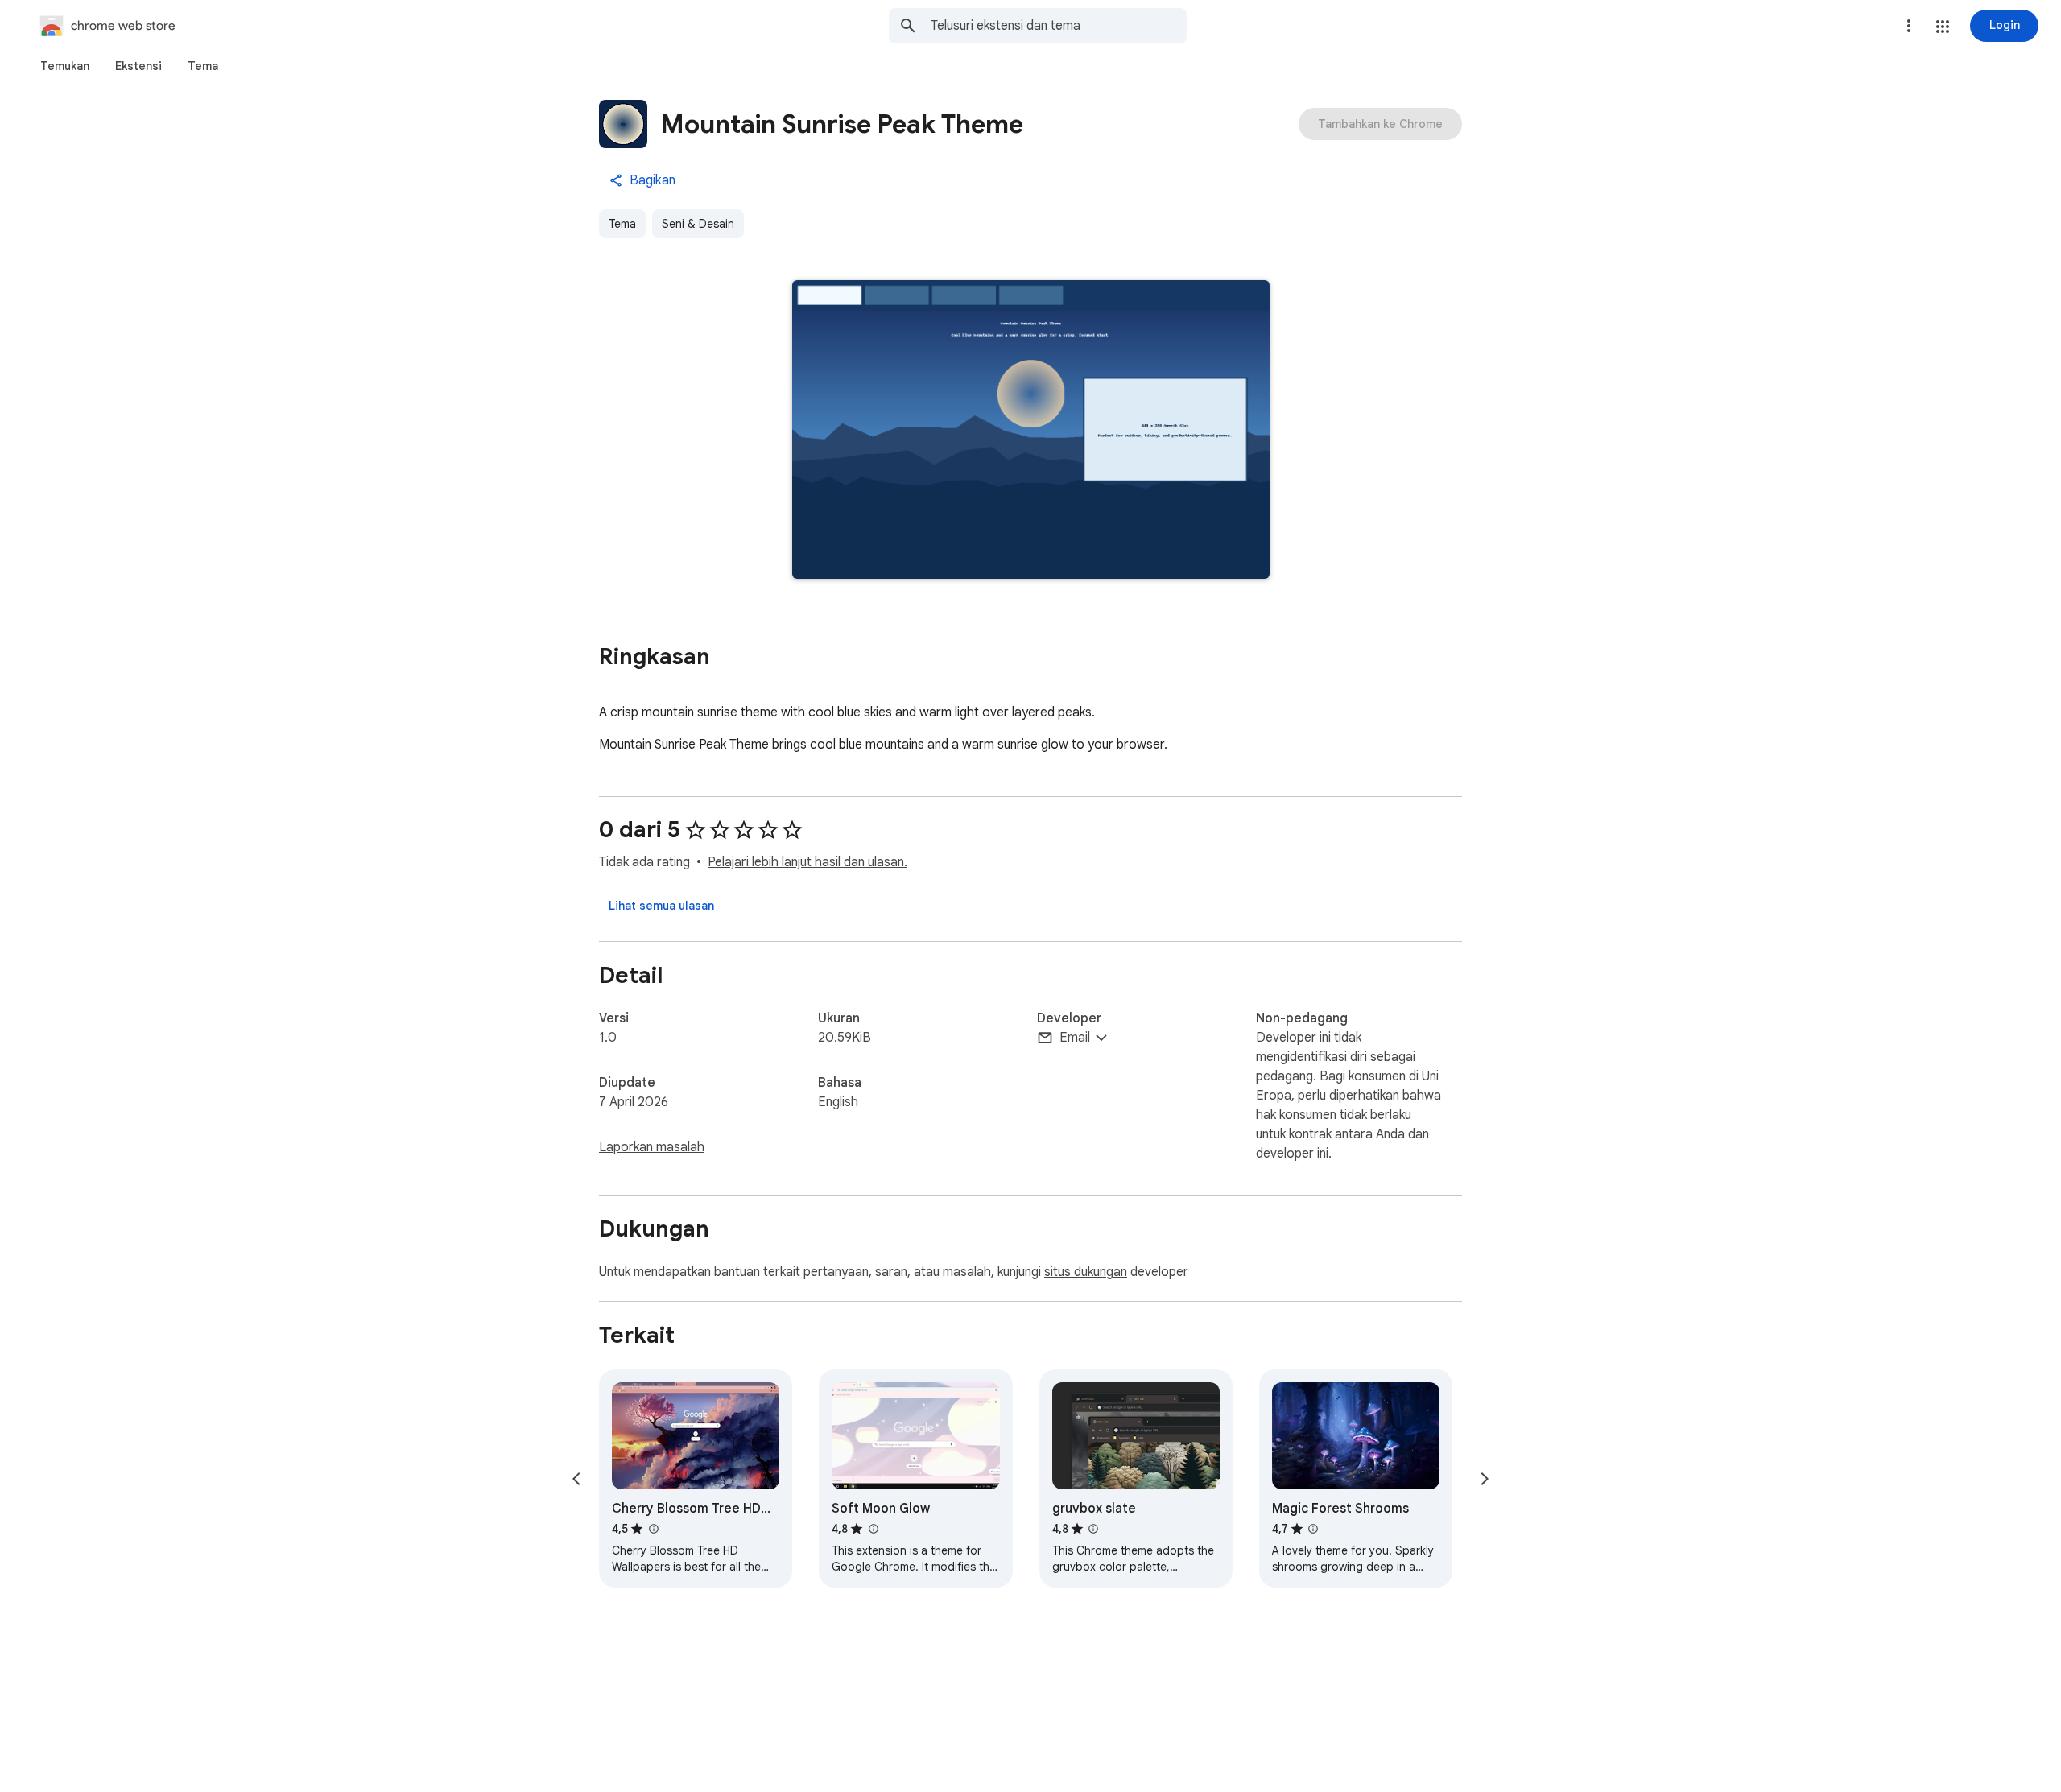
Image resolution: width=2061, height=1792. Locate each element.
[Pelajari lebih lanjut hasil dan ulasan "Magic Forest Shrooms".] (1313, 1529)
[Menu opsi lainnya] (1909, 26)
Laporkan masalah (652, 1147)
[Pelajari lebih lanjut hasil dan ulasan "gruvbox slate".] (1093, 1529)
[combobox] (1059, 26)
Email (1075, 1038)
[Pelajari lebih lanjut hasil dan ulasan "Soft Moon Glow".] (873, 1529)
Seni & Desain (698, 224)
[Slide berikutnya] (1485, 1479)
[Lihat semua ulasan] (661, 906)
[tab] (65, 66)
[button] (1943, 27)
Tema (622, 224)
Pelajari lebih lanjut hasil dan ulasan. (807, 862)
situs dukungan (1086, 1272)
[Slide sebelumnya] (576, 1479)
